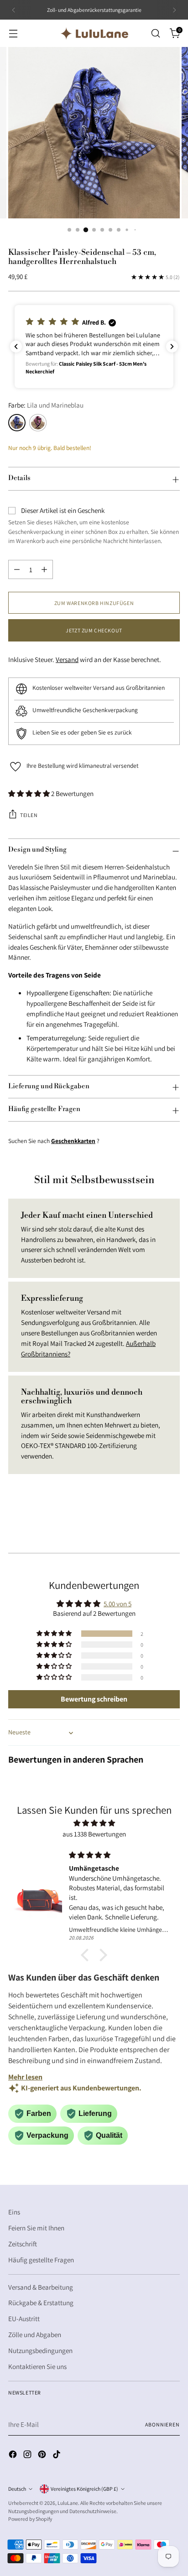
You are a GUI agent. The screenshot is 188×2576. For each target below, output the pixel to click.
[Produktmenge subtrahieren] (17, 569)
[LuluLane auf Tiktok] (57, 2456)
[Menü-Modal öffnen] (13, 34)
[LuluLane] (94, 33)
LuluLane (68, 2503)
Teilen (29, 815)
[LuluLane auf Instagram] (28, 2456)
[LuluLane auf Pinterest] (43, 2456)
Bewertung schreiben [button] (94, 1699)
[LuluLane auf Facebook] (14, 2456)
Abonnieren (162, 2424)
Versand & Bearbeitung (41, 2287)
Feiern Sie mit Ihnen (36, 2228)
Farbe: (46, 405)
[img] (94, 1823)
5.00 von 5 (117, 1604)
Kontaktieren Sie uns (37, 2366)
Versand (67, 659)
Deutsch (17, 2489)
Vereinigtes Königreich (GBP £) (84, 2489)
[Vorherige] (14, 10)
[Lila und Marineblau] (17, 423)
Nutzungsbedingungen (40, 2350)
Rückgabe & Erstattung (41, 2302)
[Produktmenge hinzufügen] (44, 569)
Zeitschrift (23, 2244)
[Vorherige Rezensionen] (16, 347)
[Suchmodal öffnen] (155, 34)
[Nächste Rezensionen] (172, 347)
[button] (94, 347)
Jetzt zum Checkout (94, 630)
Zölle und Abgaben (35, 2334)
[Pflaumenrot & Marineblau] (38, 423)
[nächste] (174, 10)
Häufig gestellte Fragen (41, 2260)
